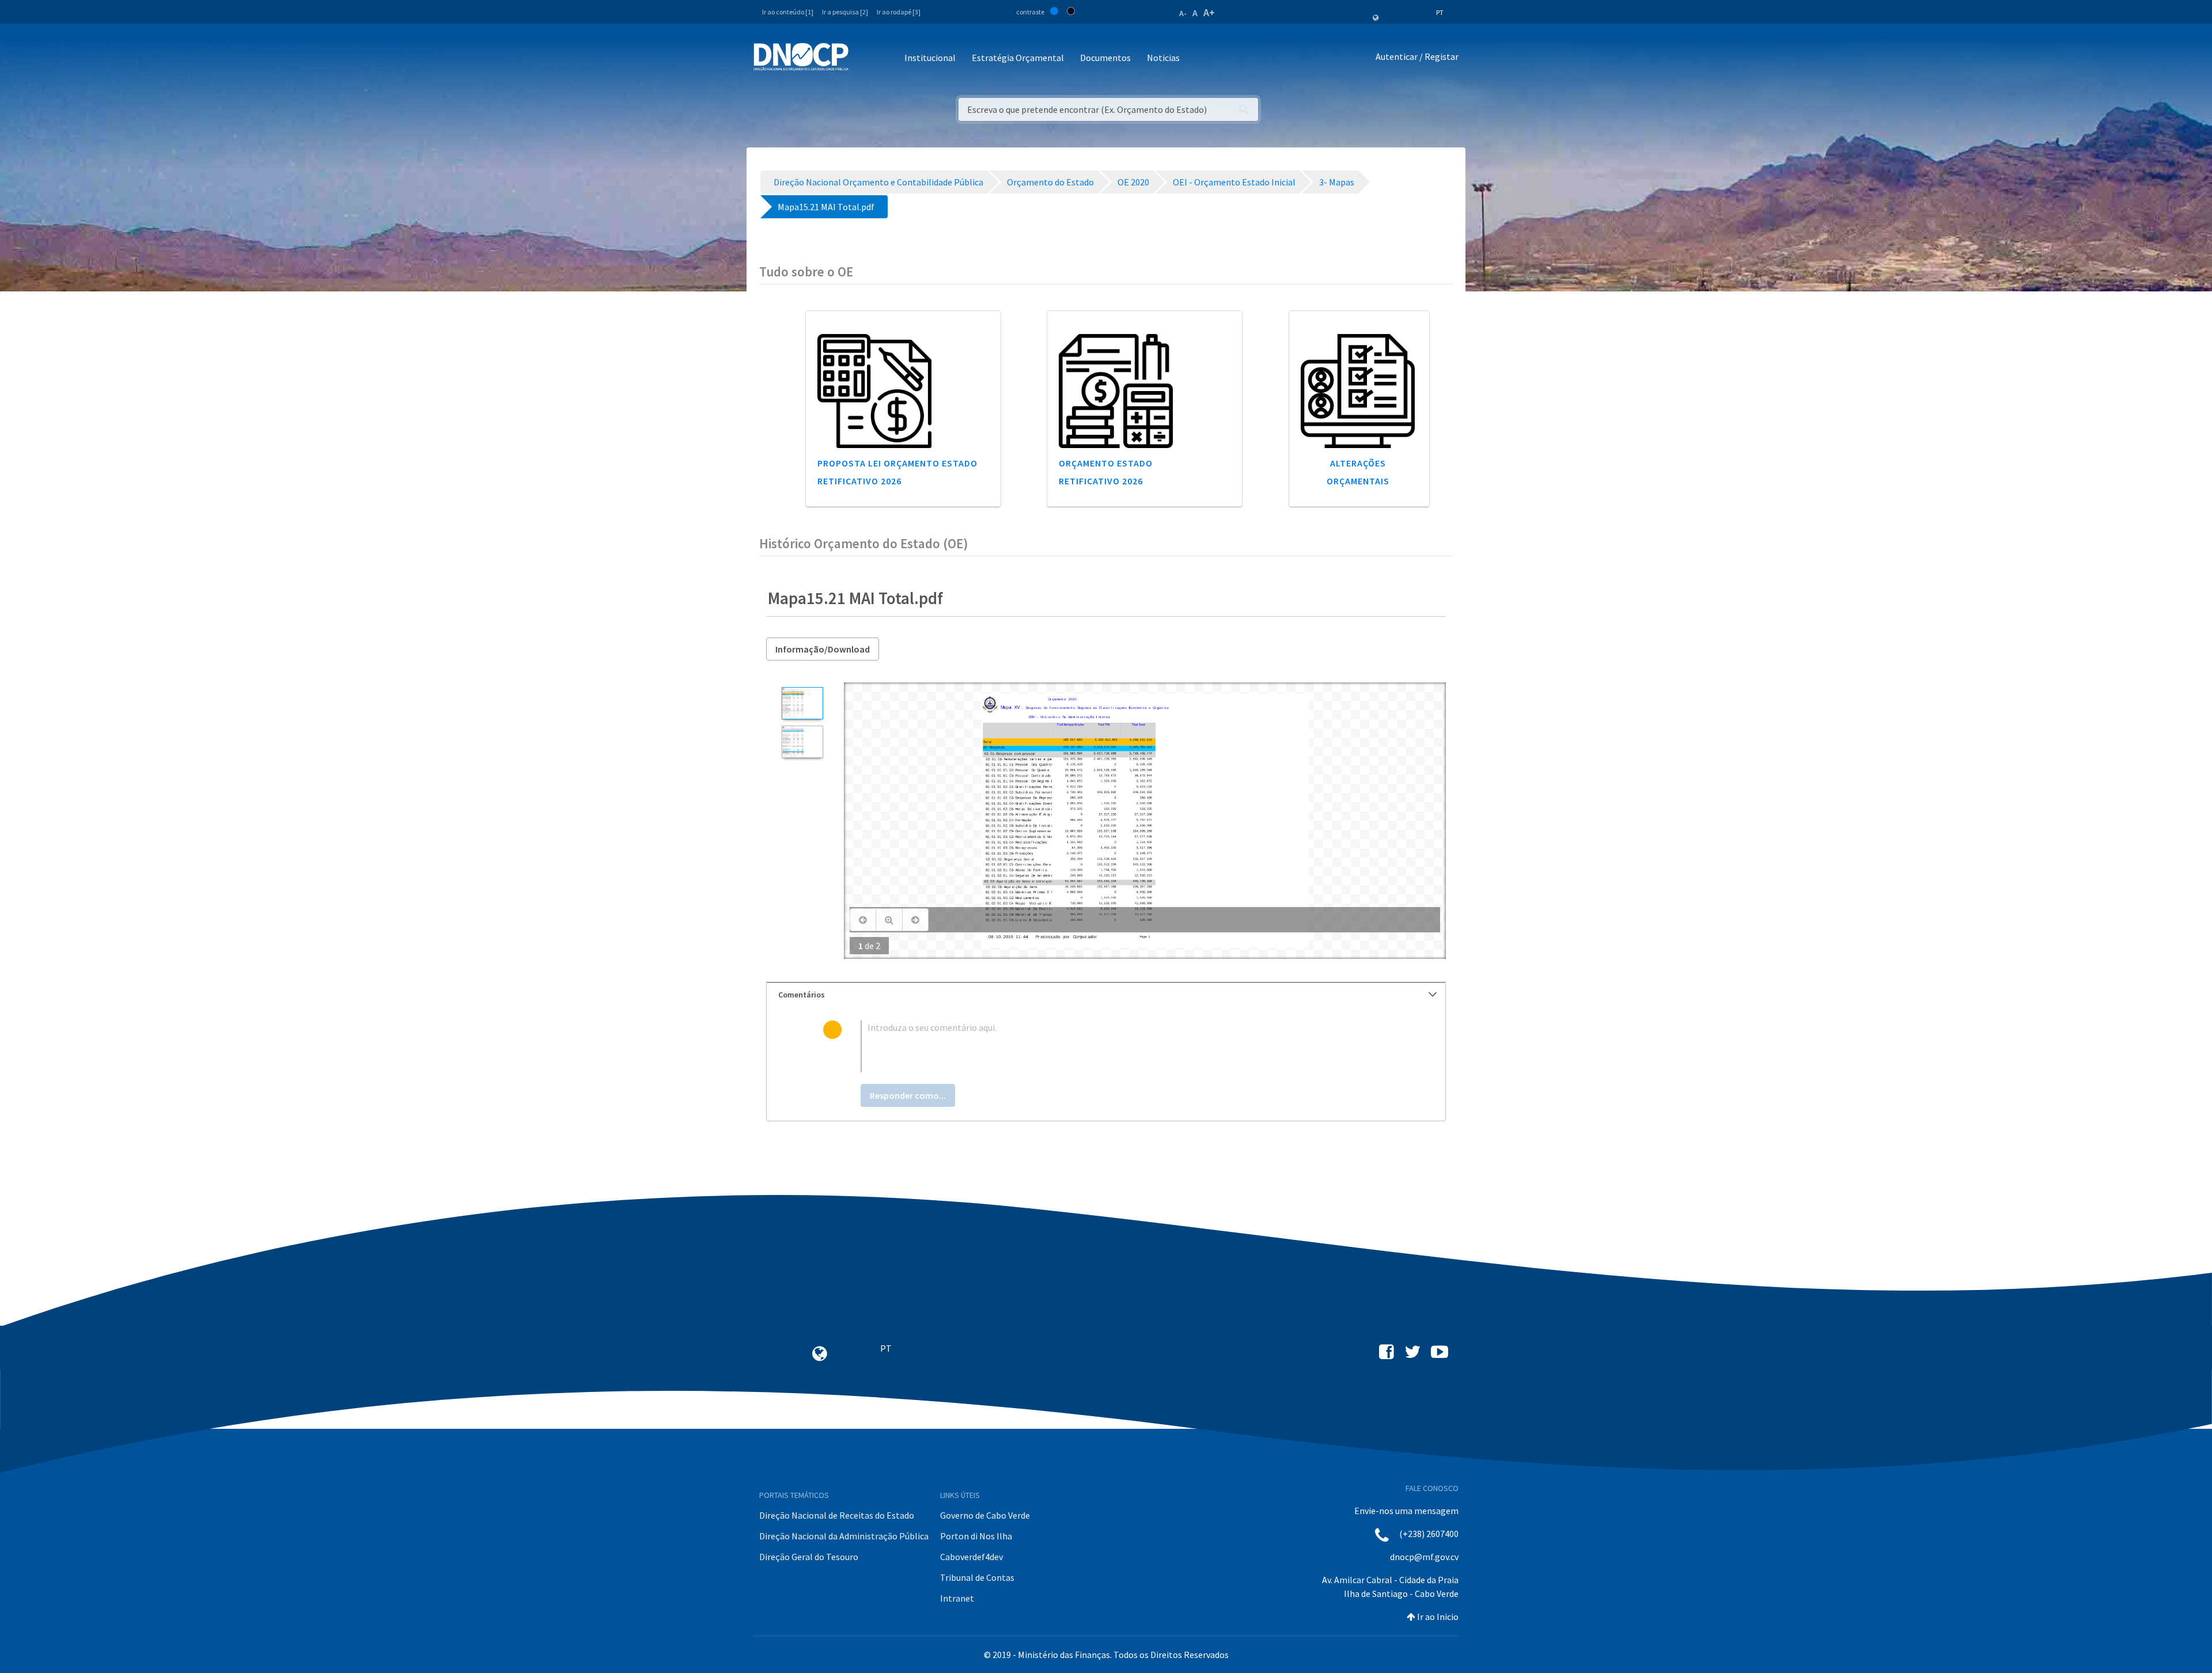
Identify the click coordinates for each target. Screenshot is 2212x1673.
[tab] (1106, 995)
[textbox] (1125, 1046)
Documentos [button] (1105, 58)
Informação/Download (823, 649)
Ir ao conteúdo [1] (788, 12)
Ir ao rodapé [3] (899, 12)
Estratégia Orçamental (1018, 58)
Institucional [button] (930, 58)
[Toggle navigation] (864, 58)
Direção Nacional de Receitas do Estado (837, 1515)
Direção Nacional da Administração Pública (844, 1536)
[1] (802, 703)
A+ (1209, 12)
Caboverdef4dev (971, 1557)
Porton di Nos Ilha (976, 1536)
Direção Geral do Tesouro (809, 1557)
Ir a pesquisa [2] (845, 12)
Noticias (1163, 58)
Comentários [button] (802, 995)
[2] (802, 742)
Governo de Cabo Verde (985, 1515)
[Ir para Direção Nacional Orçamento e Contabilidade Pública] (801, 57)
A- (1183, 13)
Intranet (957, 1598)
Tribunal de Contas (977, 1577)
